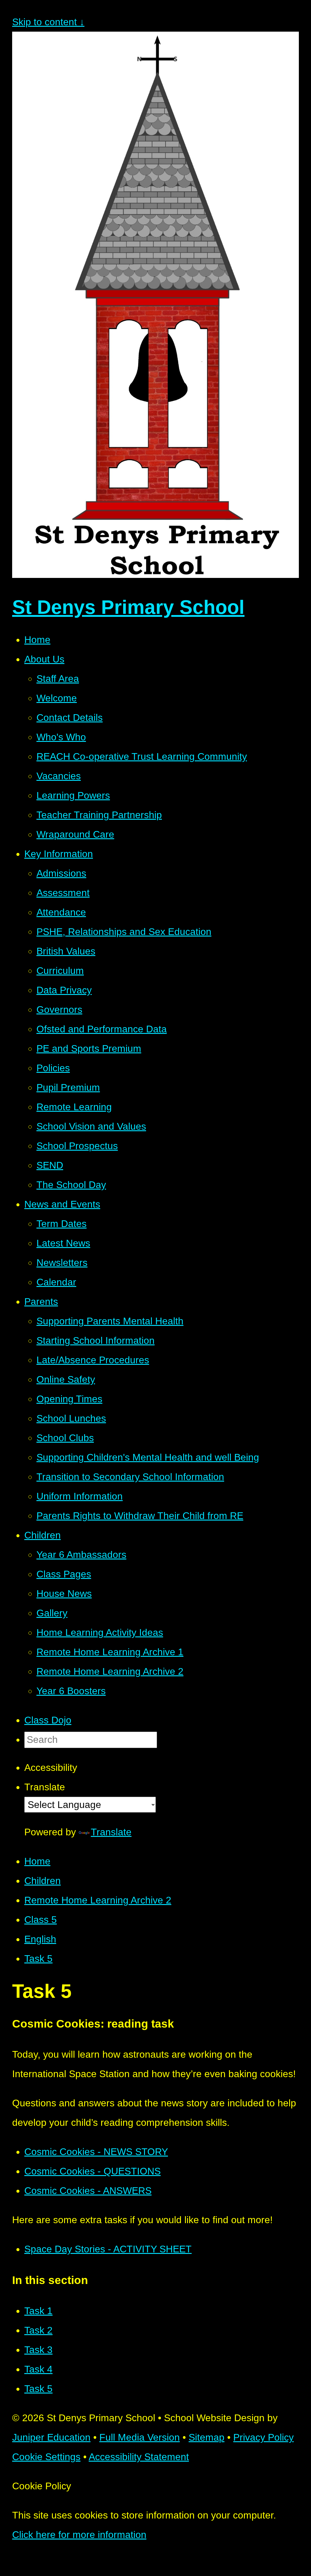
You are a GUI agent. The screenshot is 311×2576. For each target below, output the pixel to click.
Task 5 (38, 1959)
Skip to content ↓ (48, 22)
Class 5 (41, 1920)
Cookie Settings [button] (46, 2457)
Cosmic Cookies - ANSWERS (88, 2191)
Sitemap (207, 2437)
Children (43, 1881)
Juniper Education (51, 2437)
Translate (111, 1832)
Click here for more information (79, 2535)
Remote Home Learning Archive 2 (98, 1900)
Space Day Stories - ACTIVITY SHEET (108, 2249)
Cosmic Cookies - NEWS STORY (96, 2152)
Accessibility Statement (139, 2457)
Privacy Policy (263, 2437)
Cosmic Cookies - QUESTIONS (92, 2171)
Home (37, 1861)
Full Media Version (140, 2437)
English (40, 1939)
